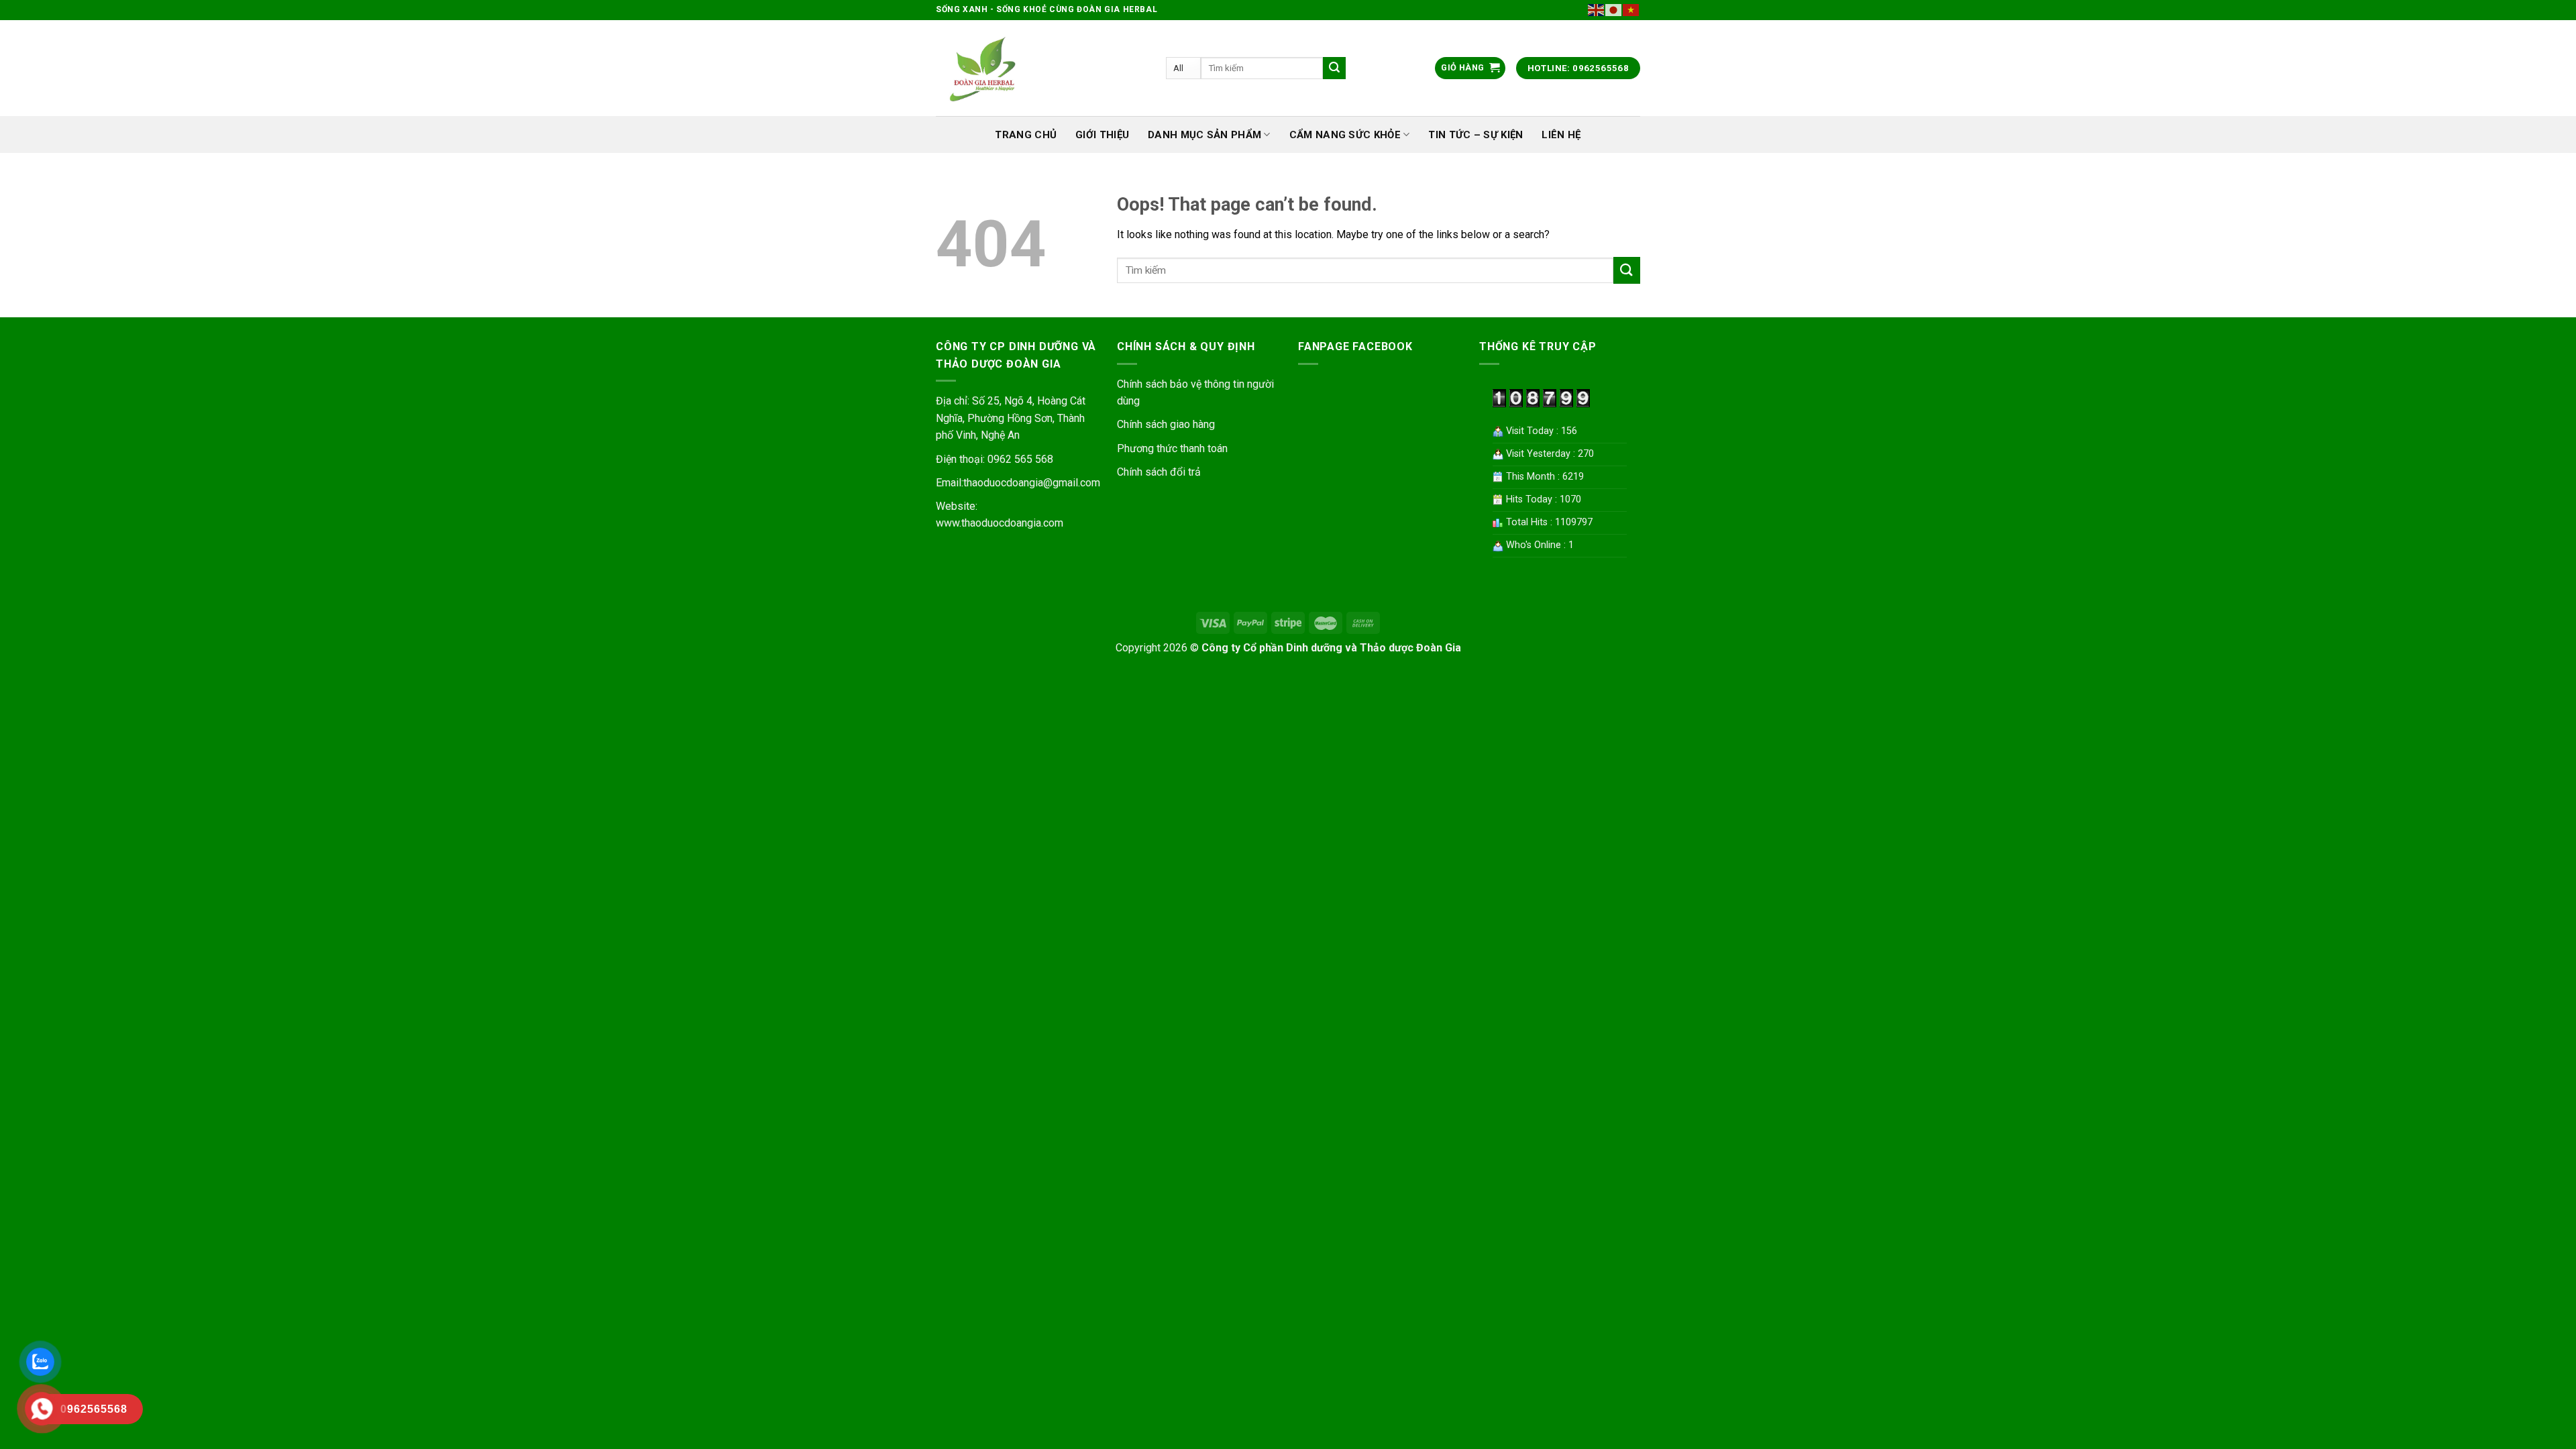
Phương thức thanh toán (1172, 448)
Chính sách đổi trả (1159, 472)
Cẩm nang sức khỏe (1345, 135)
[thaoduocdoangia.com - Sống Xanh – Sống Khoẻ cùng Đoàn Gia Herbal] (1041, 68)
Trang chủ (1026, 135)
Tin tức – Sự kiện (1475, 135)
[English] (1597, 9)
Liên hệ (1561, 135)
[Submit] (1627, 270)
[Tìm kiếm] (1334, 68)
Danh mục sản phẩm (1204, 135)
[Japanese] (1614, 9)
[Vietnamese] (1631, 9)
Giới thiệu (1102, 135)
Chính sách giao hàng (1166, 424)
